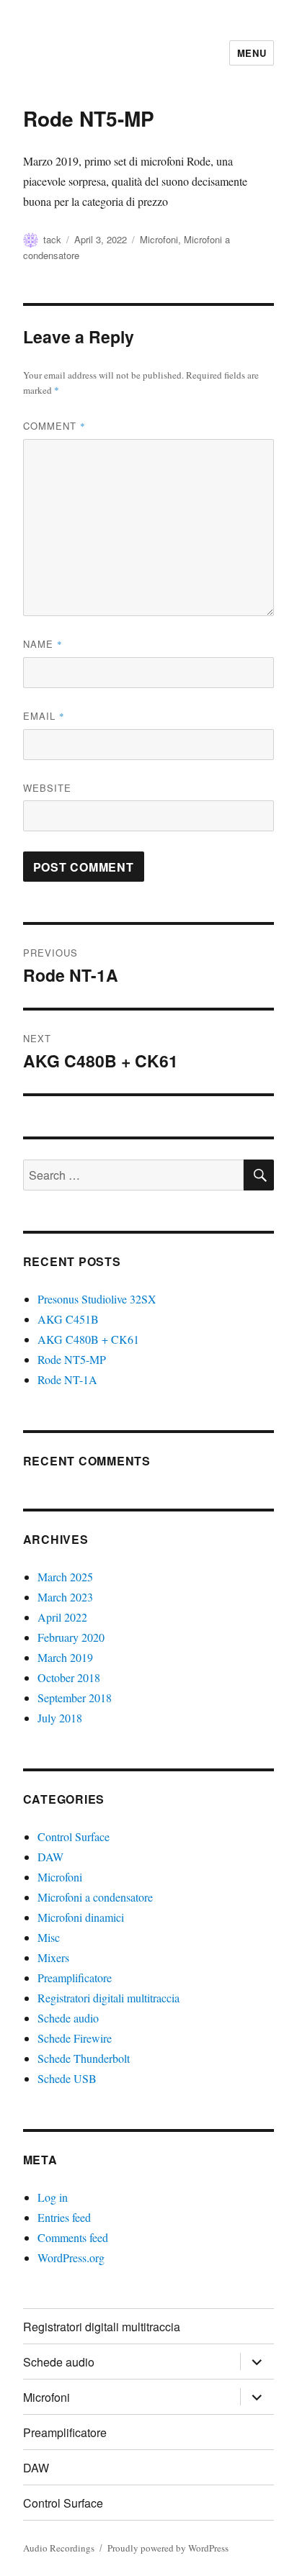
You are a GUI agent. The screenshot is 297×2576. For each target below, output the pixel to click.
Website (47, 788)
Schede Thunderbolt (84, 2058)
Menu (252, 53)
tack (52, 239)
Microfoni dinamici (81, 1917)
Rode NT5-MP (72, 1359)
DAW (50, 1857)
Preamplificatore (75, 1978)
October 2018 (69, 1677)
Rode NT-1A (67, 1379)
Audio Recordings (59, 2548)
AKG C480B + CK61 (88, 1339)
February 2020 (71, 1637)
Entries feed (64, 2217)
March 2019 (65, 1657)
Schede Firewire (75, 2038)
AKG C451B (68, 1319)
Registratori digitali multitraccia (108, 1998)
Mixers (53, 1957)
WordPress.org (71, 2258)
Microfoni (159, 239)
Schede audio (68, 2018)
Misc (49, 1937)
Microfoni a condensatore (95, 1897)
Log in (53, 2197)
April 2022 (62, 1617)
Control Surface (74, 1836)
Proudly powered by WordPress (168, 2548)
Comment (54, 426)
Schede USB (67, 2078)
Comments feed (73, 2237)
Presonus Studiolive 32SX (97, 1299)
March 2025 (65, 1577)
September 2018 (75, 1698)
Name (43, 644)
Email (44, 716)
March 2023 (65, 1597)
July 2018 (60, 1718)
